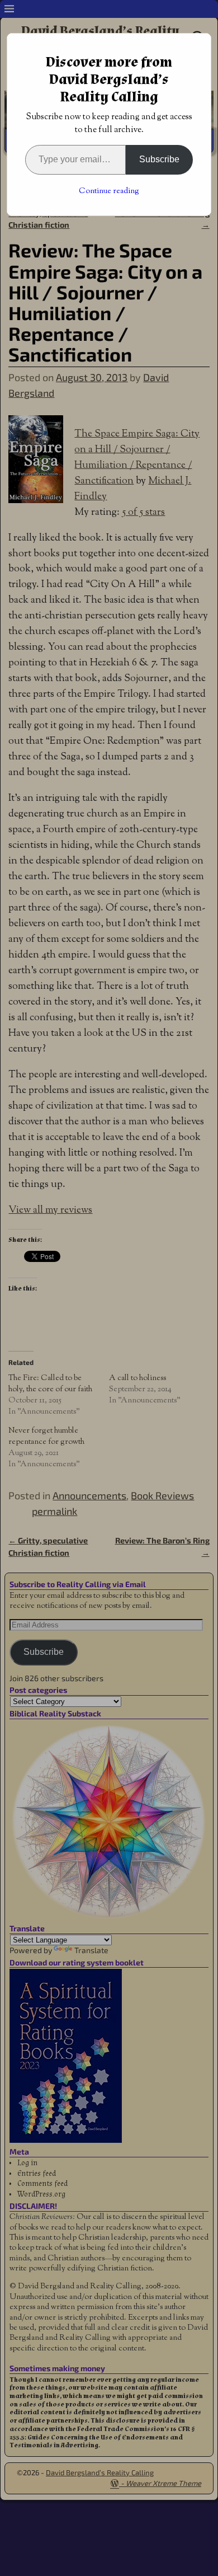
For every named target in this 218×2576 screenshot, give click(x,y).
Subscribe (159, 159)
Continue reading (109, 191)
